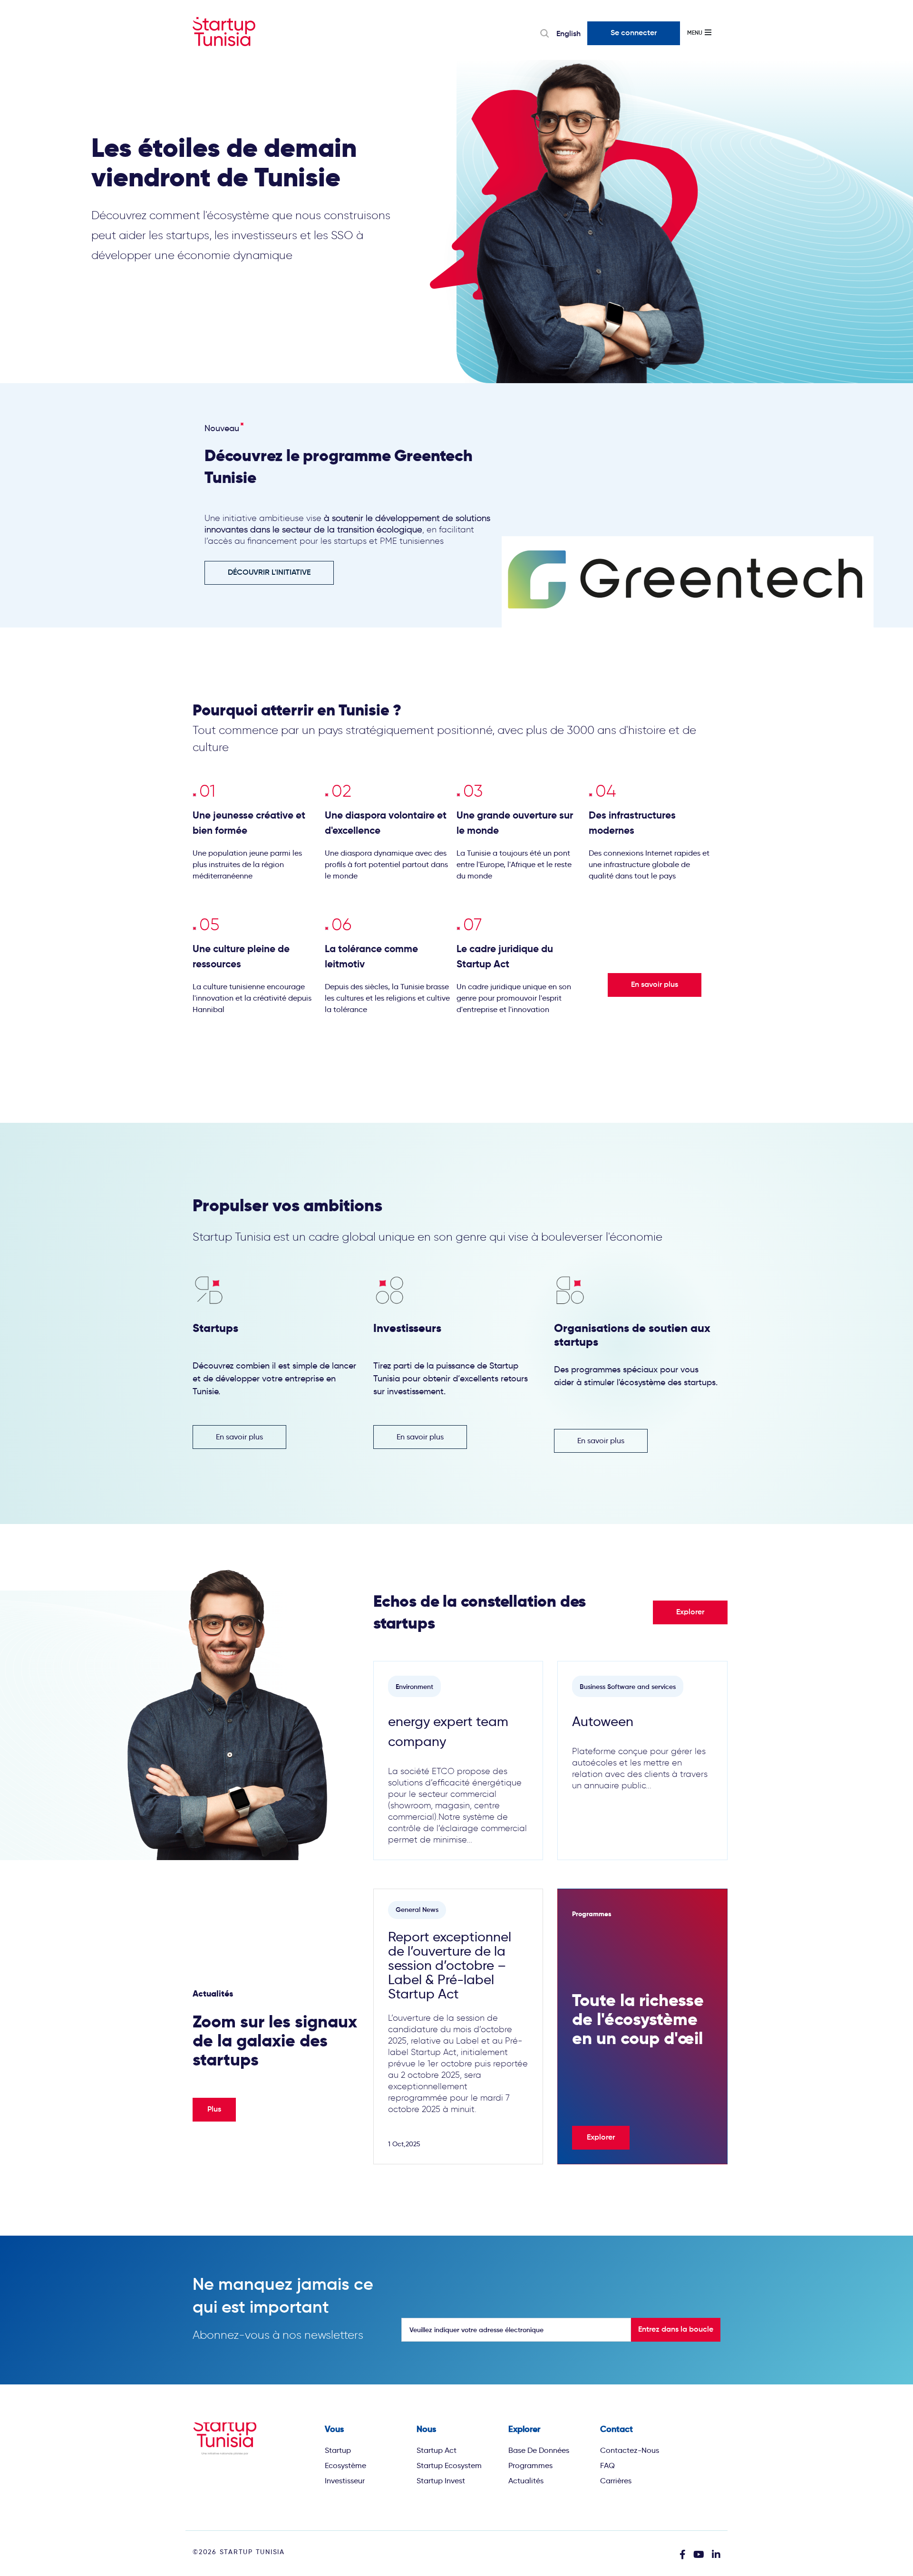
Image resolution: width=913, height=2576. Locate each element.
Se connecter (634, 33)
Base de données (539, 2450)
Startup (338, 2450)
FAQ (607, 2465)
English (568, 34)
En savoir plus (655, 985)
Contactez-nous (630, 2450)
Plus (214, 2110)
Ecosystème (345, 2465)
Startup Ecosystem (449, 2465)
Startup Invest (441, 2481)
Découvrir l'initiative (269, 573)
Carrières (616, 2481)
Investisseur (345, 2481)
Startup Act (437, 2450)
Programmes (530, 2465)
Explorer (690, 1612)
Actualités (526, 2481)
